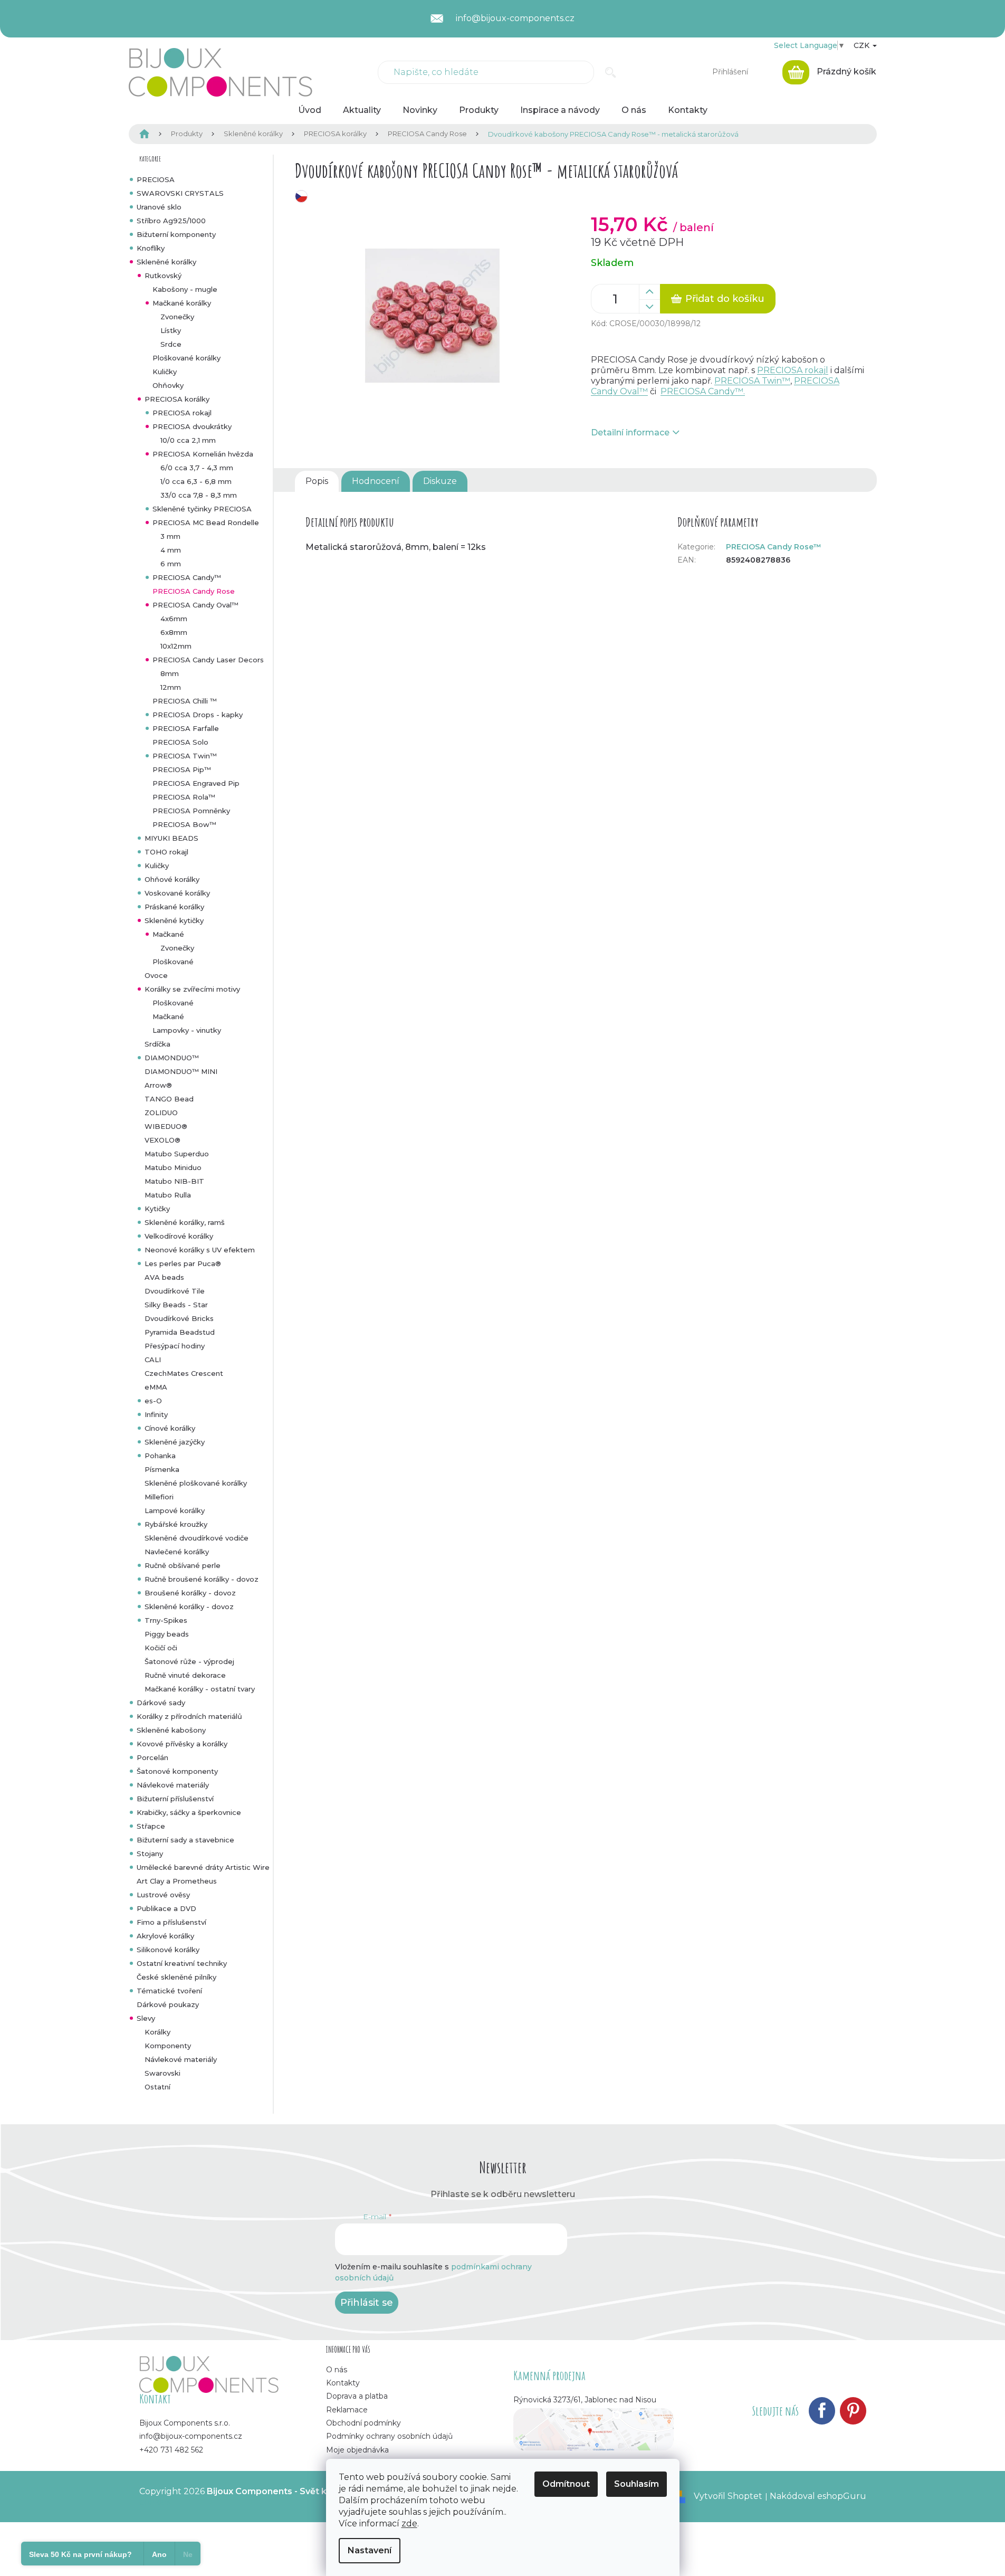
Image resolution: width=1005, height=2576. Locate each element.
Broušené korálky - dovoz (190, 1593)
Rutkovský (163, 275)
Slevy (146, 2018)
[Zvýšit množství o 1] (649, 292)
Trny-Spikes (166, 1620)
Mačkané (168, 934)
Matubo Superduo (177, 1154)
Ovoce (156, 975)
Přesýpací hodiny (175, 1346)
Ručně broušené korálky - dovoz (202, 1579)
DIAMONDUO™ (172, 1058)
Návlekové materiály (173, 1785)
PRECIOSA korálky (177, 399)
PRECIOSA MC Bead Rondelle (206, 522)
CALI (153, 1360)
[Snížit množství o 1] (649, 307)
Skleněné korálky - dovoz (189, 1607)
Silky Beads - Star (176, 1305)
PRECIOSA (156, 179)
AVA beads (164, 1277)
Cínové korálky (170, 1428)
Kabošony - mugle (185, 289)
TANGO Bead (169, 1099)
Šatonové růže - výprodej (189, 1661)
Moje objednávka (357, 2450)
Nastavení (370, 2550)
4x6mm (174, 619)
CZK (863, 45)
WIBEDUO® (166, 1126)
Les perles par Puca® (183, 1263)
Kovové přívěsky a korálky (182, 1744)
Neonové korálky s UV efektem (200, 1250)
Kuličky (165, 372)
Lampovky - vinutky (187, 1030)
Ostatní (157, 2087)
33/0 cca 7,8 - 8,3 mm (199, 495)
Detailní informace (630, 432)
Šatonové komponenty (177, 1771)
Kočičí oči (161, 1648)
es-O (153, 1401)
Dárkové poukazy (168, 2004)
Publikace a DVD (166, 1908)
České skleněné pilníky (176, 1977)
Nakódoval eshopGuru (818, 2496)
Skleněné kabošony (171, 1730)
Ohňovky (168, 385)
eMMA (156, 1387)
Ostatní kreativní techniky (182, 1963)
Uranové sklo (159, 207)
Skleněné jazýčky (175, 1442)
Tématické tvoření (169, 1991)
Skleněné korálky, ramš (185, 1222)
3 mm (170, 536)
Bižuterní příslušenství (175, 1799)
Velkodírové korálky (179, 1236)
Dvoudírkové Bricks (179, 1318)
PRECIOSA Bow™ (184, 824)
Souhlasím (636, 2484)
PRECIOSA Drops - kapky (198, 715)
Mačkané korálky (182, 303)
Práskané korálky (174, 907)
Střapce (151, 1826)
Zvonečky (177, 317)
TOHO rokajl (166, 852)
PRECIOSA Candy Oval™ (195, 605)
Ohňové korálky (172, 879)
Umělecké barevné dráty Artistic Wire (203, 1867)
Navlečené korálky (177, 1552)
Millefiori (159, 1497)
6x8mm (174, 632)
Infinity (156, 1414)
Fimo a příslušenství (171, 1922)
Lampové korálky (175, 1510)
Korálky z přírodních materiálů (189, 1716)
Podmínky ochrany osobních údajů (389, 2436)
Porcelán (152, 1757)
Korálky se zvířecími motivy (192, 989)
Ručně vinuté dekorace (185, 1675)
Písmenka (162, 1469)
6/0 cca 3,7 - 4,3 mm (197, 468)
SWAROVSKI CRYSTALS (180, 193)
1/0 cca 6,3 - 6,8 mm (196, 481)
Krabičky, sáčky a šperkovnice (189, 1812)
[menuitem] (310, 110)
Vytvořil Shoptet (728, 2496)
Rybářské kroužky (176, 1524)
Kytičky (157, 1209)
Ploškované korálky (186, 358)
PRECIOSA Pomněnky (191, 811)
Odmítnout (566, 2484)
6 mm (171, 564)
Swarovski (162, 2073)
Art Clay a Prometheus (177, 1881)
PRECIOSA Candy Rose (194, 591)
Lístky (171, 330)
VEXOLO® (162, 1140)
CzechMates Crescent (184, 1373)
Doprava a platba (357, 2396)
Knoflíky (151, 248)
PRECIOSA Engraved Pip (196, 783)
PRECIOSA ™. (703, 391)
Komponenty (168, 2046)
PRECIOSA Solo (180, 742)
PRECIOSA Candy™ (187, 577)
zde (409, 2523)
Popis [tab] (317, 481)
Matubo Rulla (168, 1195)
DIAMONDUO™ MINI (181, 1071)
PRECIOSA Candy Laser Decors (208, 660)
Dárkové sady (161, 1703)
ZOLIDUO (161, 1113)
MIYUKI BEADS (171, 838)
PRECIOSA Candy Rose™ (774, 547)
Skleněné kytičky (174, 920)
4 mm (171, 550)
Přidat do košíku (725, 299)
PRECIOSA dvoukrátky (192, 426)
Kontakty (343, 2383)
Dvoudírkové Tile (175, 1291)
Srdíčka (157, 1044)
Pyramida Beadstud (180, 1332)
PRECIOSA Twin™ (185, 756)
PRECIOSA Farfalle (186, 728)
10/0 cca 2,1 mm (188, 440)
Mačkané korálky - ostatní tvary (200, 1689)
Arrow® (158, 1085)
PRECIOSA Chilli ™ (185, 701)
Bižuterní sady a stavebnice (185, 1840)
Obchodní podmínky (363, 2423)
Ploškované (173, 962)
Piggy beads (167, 1634)
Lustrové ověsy (163, 1895)
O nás (337, 2370)
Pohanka (160, 1456)
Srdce (171, 344)
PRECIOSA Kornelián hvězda (203, 454)
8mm (170, 673)
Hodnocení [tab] (376, 481)
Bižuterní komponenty (176, 234)
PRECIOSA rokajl (182, 413)
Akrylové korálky (165, 1936)
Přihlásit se (367, 2303)
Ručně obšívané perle (183, 1565)
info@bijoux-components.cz (191, 2436)
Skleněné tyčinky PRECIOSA (202, 509)
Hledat (611, 72)
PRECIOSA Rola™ (184, 797)
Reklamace (347, 2410)
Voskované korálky (177, 893)
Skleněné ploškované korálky (196, 1483)
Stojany (150, 1853)
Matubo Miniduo (173, 1167)
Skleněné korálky (166, 262)
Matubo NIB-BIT (174, 1181)
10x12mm (176, 646)
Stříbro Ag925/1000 (171, 221)
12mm (171, 687)
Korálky (157, 2032)
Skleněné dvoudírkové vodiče (197, 1538)
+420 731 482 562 (171, 2450)
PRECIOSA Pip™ (182, 769)
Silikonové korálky (168, 1950)
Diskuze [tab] (440, 481)
